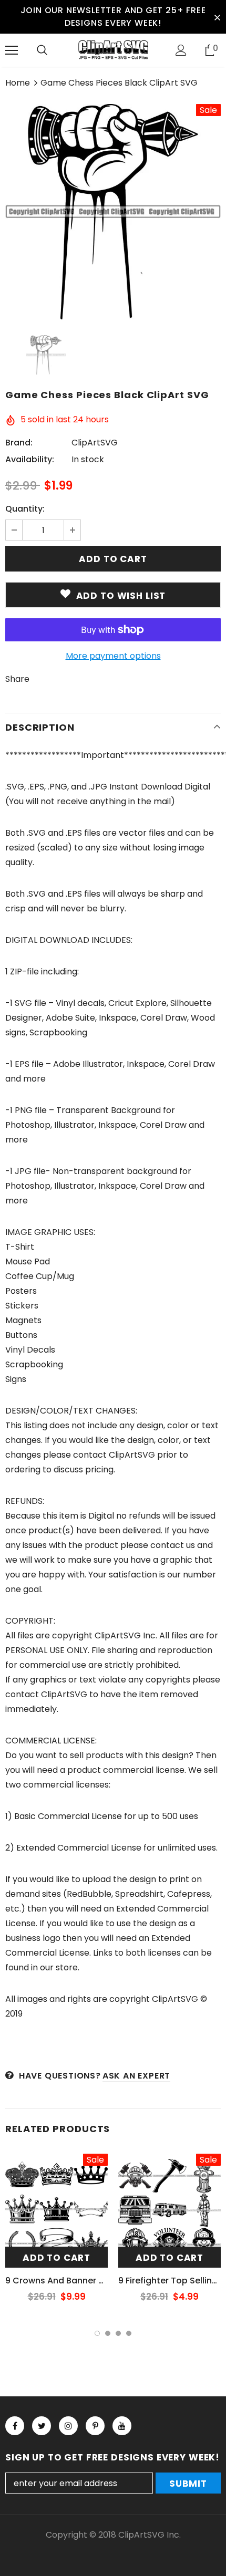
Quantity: (25, 509)
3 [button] (118, 2333)
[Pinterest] (95, 2426)
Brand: (19, 443)
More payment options (113, 656)
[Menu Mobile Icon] (12, 50)
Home (18, 83)
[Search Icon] (42, 50)
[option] (113, 212)
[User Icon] (181, 50)
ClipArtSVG (95, 443)
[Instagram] (68, 2426)
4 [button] (129, 2333)
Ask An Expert (136, 2076)
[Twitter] (42, 2426)
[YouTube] (122, 2426)
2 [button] (108, 2333)
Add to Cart (56, 2258)
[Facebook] (15, 2426)
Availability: (30, 459)
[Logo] (113, 50)
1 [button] (97, 2333)
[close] (217, 17)
